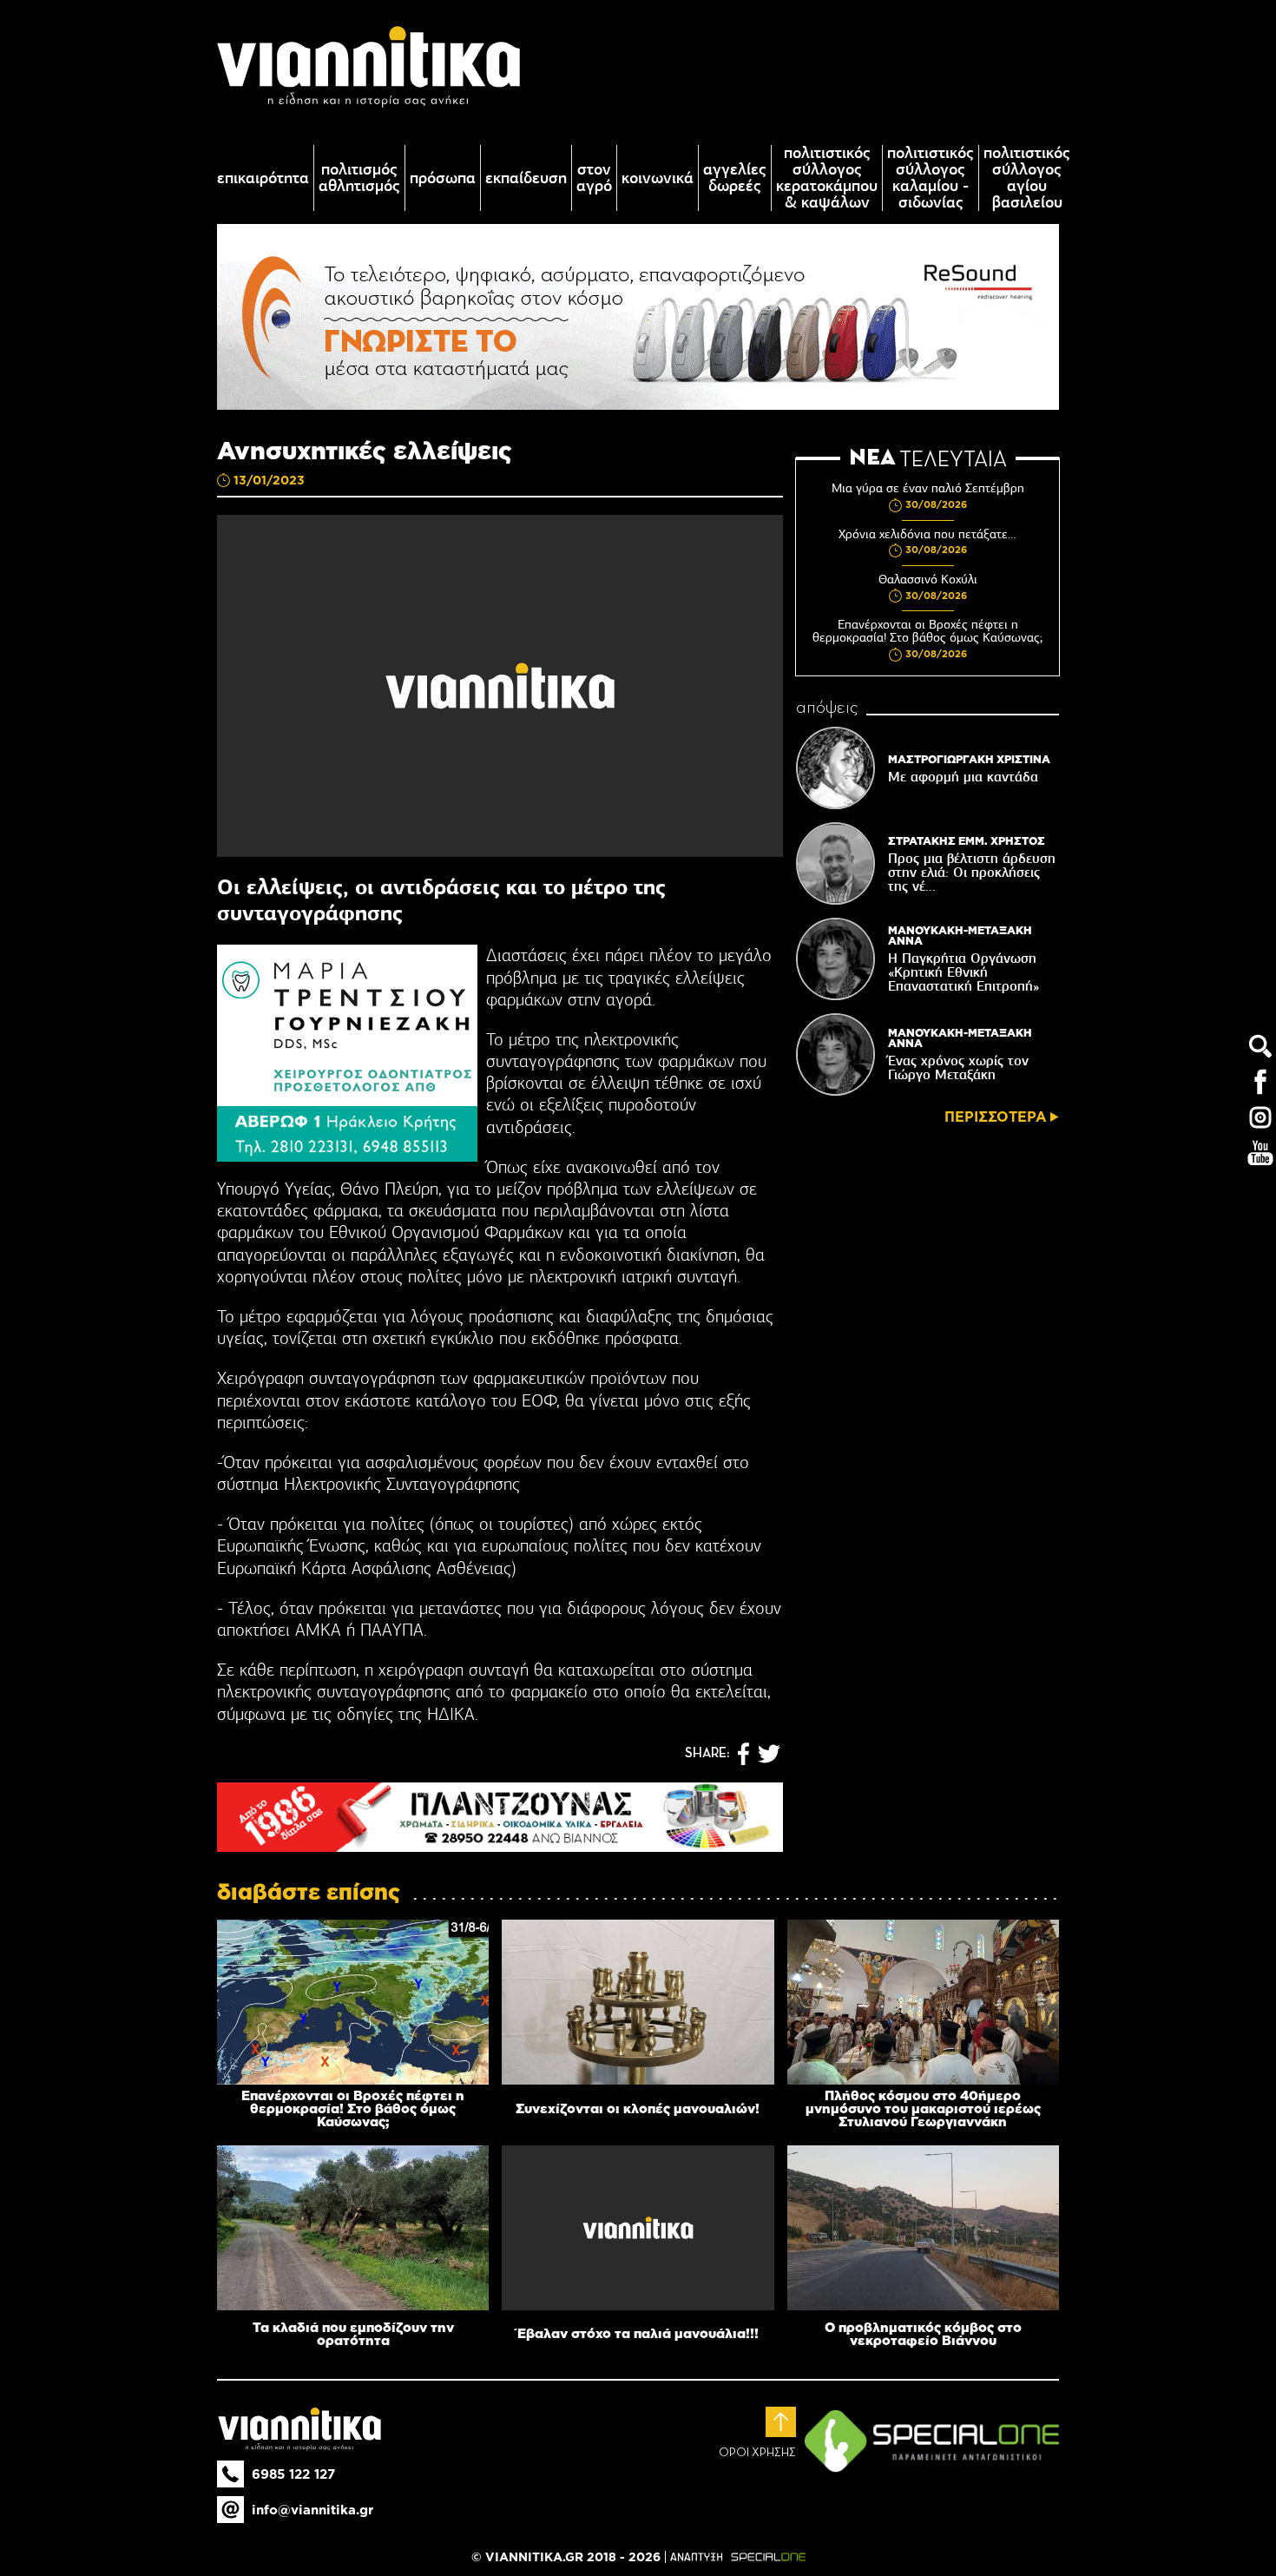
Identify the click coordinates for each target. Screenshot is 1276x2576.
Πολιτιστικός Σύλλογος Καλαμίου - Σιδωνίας (931, 178)
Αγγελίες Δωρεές (735, 178)
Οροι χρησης (757, 2453)
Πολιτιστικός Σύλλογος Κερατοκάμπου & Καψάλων (827, 178)
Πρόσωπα (443, 178)
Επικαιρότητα (263, 178)
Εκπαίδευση (526, 178)
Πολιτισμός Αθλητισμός (359, 178)
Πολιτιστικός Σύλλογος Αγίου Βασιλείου (1027, 178)
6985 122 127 (293, 2474)
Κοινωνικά (658, 178)
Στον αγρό (594, 178)
